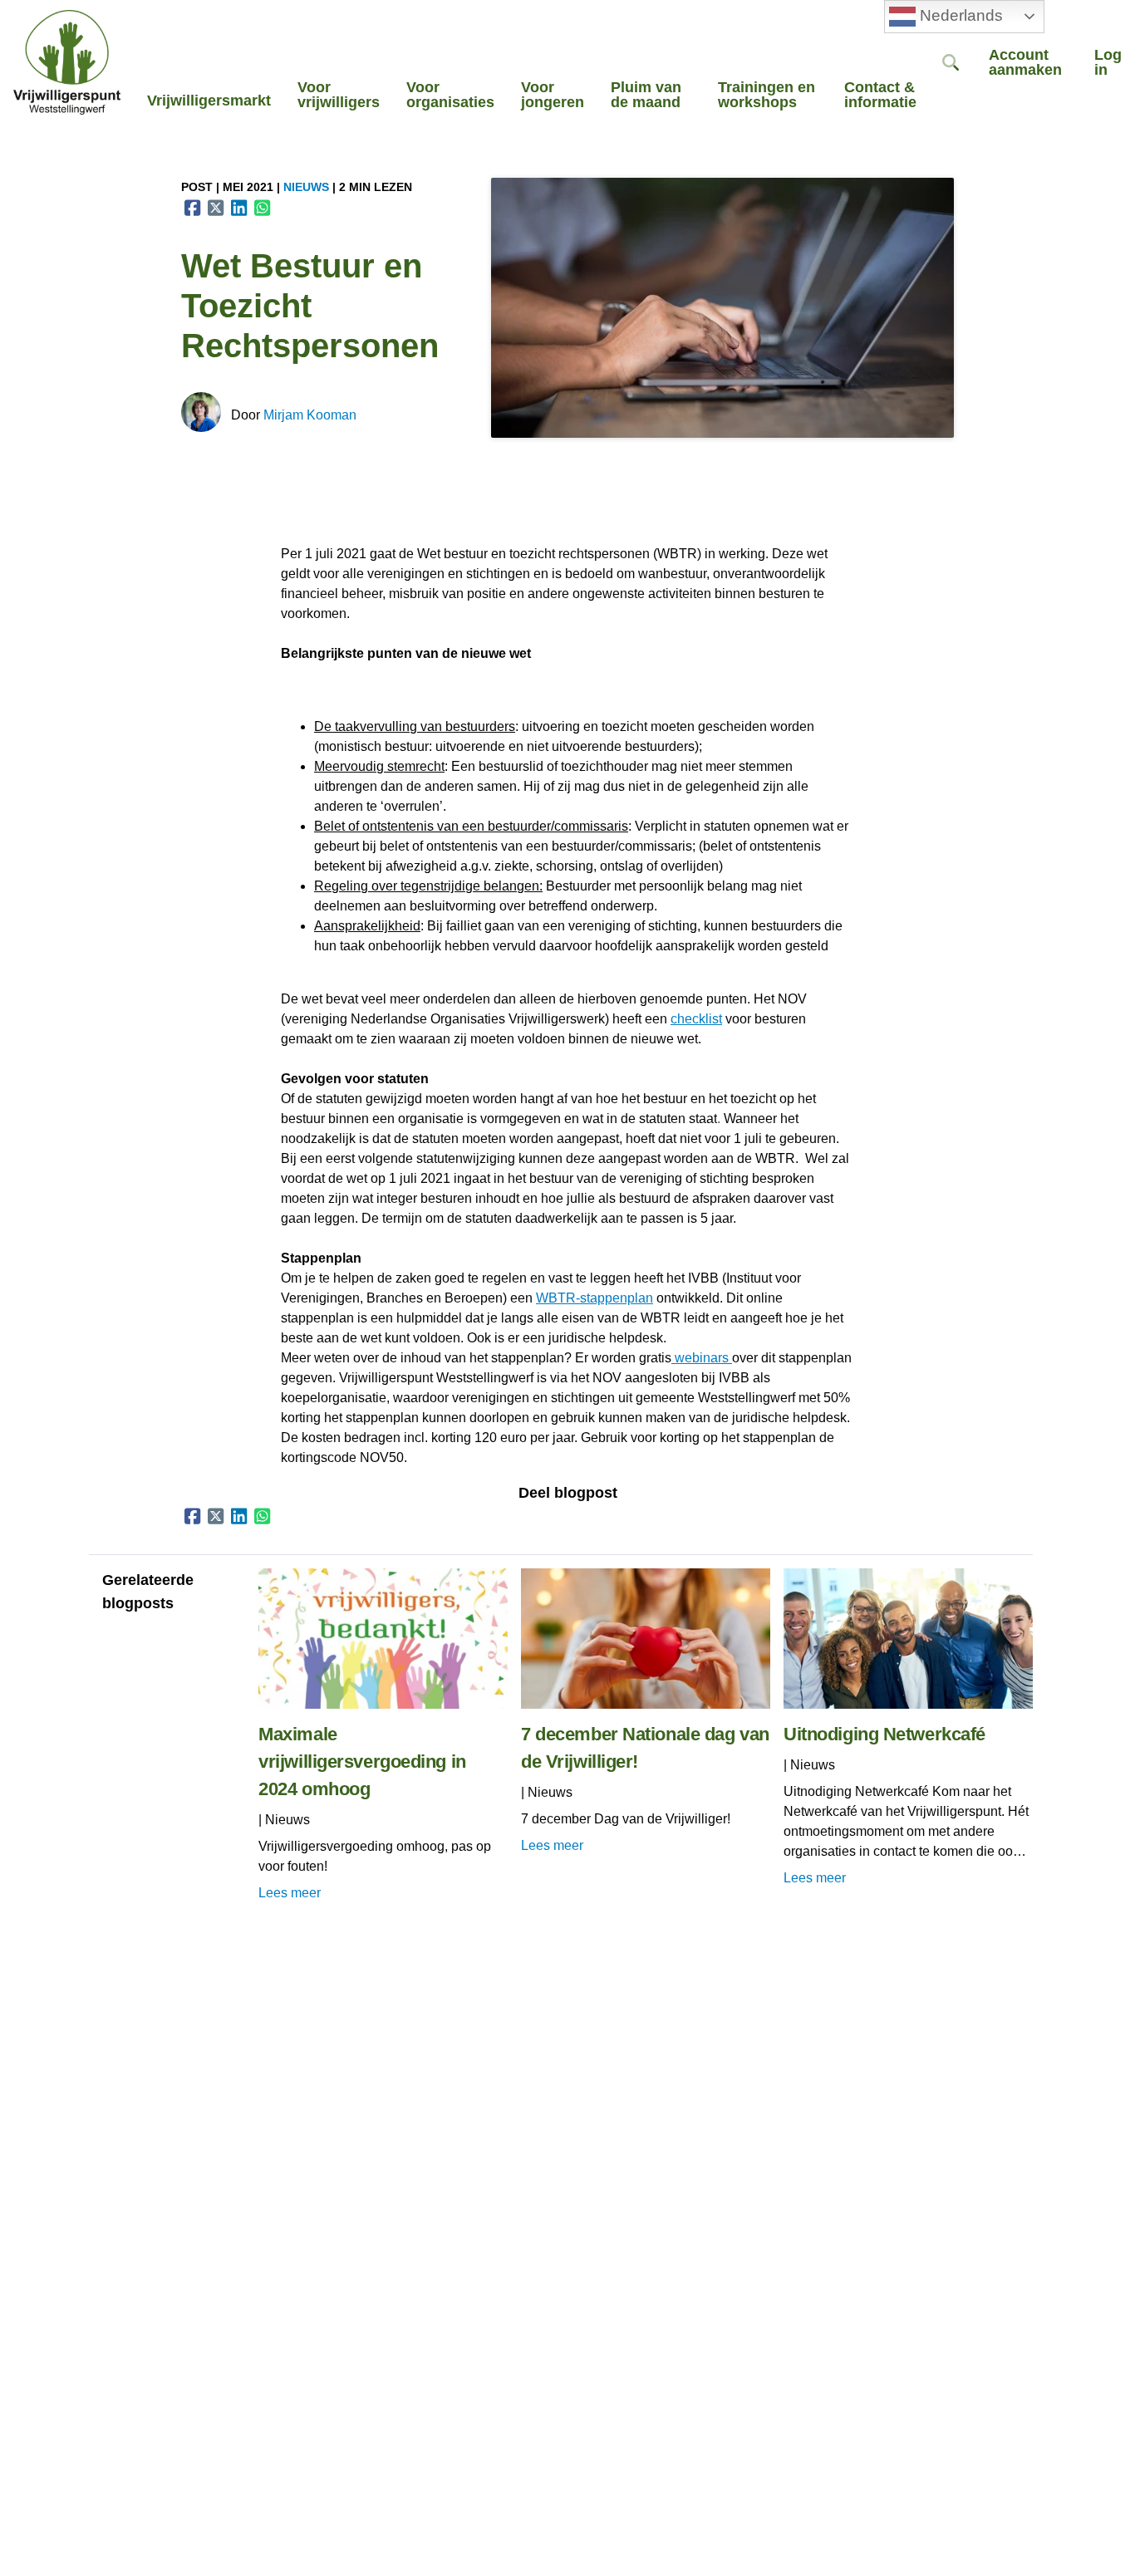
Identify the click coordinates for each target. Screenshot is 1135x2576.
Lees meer (290, 1893)
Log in (1108, 62)
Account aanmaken (1025, 62)
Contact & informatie (880, 95)
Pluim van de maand (646, 95)
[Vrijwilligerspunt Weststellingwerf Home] (67, 62)
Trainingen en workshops (766, 95)
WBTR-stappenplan (595, 1298)
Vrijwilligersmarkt (209, 101)
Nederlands (959, 15)
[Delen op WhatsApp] (263, 208)
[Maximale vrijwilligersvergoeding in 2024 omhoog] (383, 1704)
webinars (702, 1358)
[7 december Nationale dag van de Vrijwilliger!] (646, 1704)
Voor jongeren (553, 95)
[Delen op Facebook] (193, 208)
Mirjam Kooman (310, 415)
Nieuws (306, 187)
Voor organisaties (450, 95)
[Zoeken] (951, 62)
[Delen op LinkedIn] (239, 208)
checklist (696, 1019)
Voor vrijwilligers (339, 95)
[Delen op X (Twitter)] (216, 208)
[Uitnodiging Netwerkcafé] (908, 1704)
